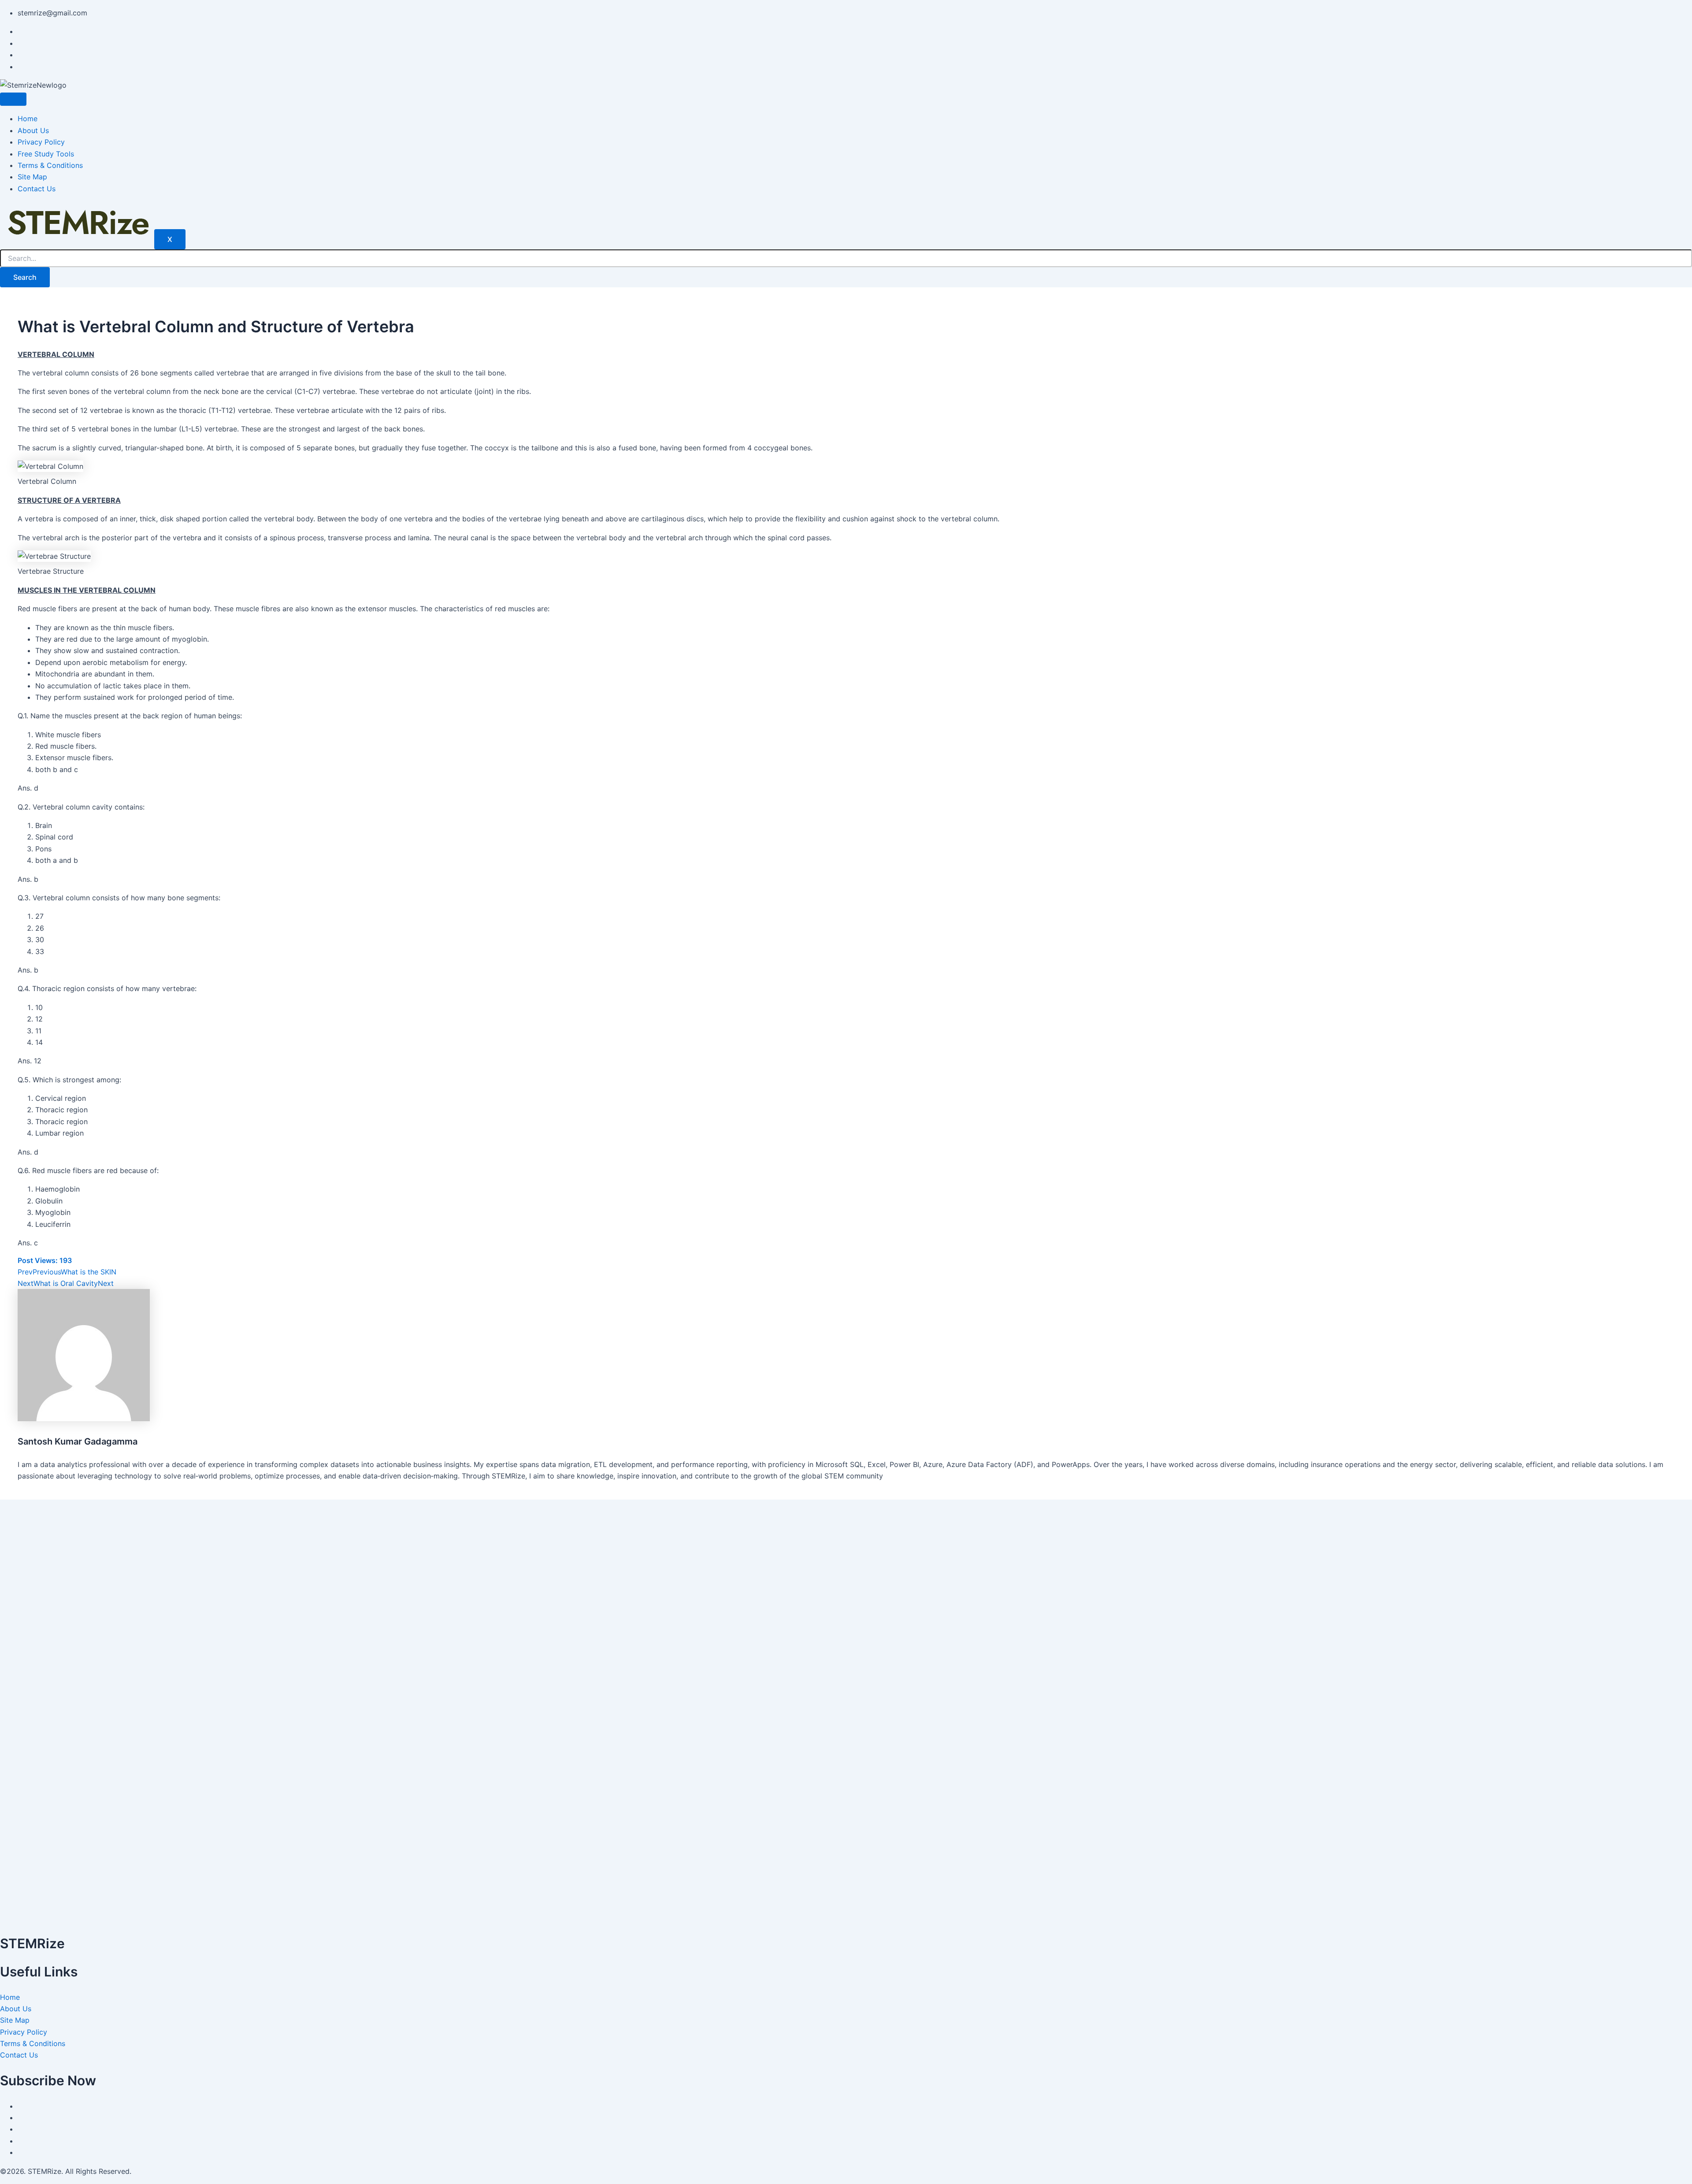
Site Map (32, 177)
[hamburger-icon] (13, 99)
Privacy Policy (41, 142)
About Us (33, 130)
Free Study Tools (46, 154)
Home (28, 119)
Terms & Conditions (50, 165)
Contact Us (37, 189)
